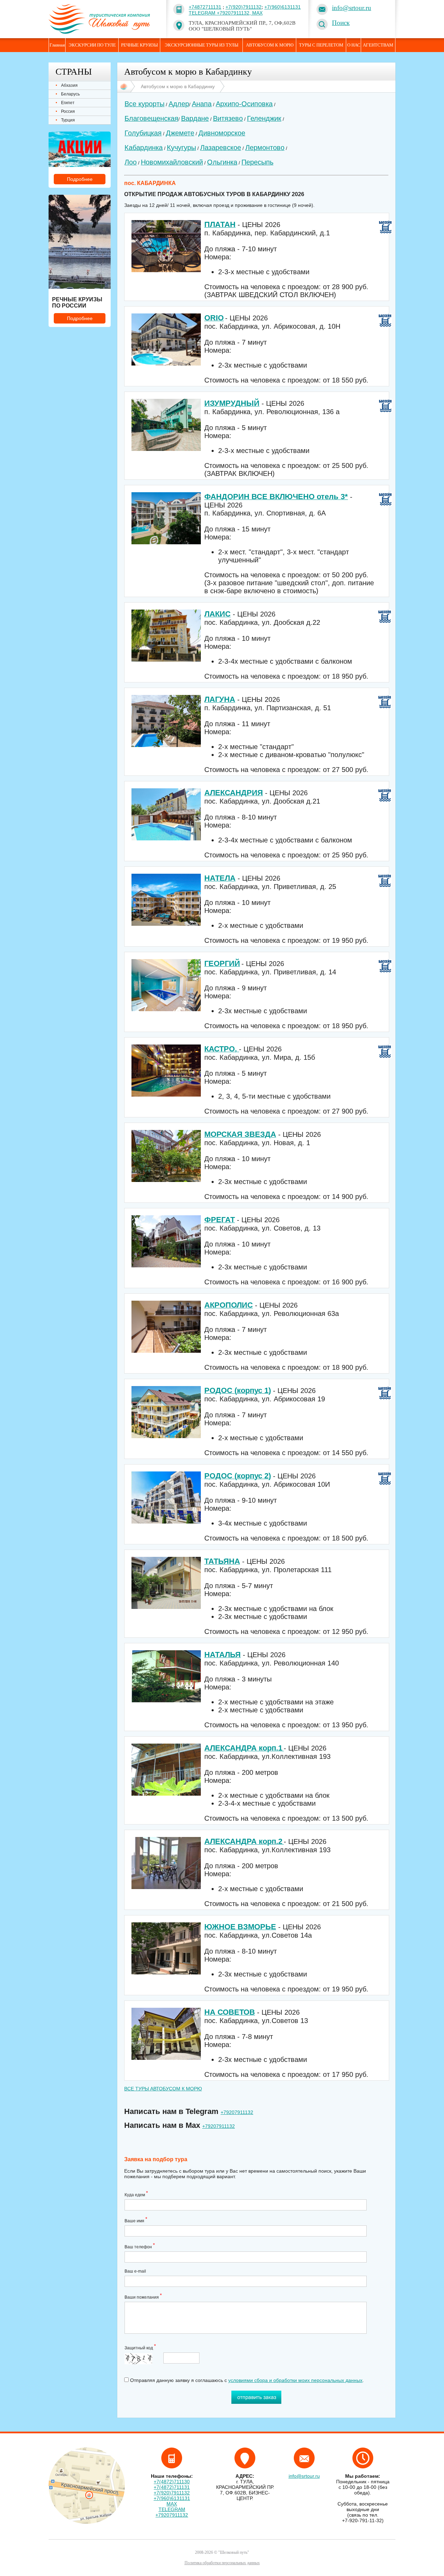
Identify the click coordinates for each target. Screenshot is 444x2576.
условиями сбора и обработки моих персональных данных (295, 2380)
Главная (57, 45)
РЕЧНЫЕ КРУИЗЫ (139, 45)
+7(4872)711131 (172, 2487)
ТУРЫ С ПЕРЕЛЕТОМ (321, 45)
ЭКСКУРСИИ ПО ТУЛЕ (92, 45)
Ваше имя (136, 2220)
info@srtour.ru (352, 8)
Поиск (341, 23)
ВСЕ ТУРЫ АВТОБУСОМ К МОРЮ (163, 2089)
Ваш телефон (140, 2246)
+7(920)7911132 (244, 7)
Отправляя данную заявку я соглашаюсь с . (246, 2380)
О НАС (354, 45)
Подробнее (80, 179)
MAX (257, 13)
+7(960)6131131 (283, 7)
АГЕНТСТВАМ (378, 45)
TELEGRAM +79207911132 (172, 2512)
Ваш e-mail (135, 2271)
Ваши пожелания (143, 2296)
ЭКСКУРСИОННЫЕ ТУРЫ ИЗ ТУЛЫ (202, 45)
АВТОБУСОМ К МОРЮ (270, 45)
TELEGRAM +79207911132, (220, 13)
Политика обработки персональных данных (222, 2563)
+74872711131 (205, 7)
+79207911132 (237, 2112)
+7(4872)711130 (172, 2482)
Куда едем (136, 2194)
